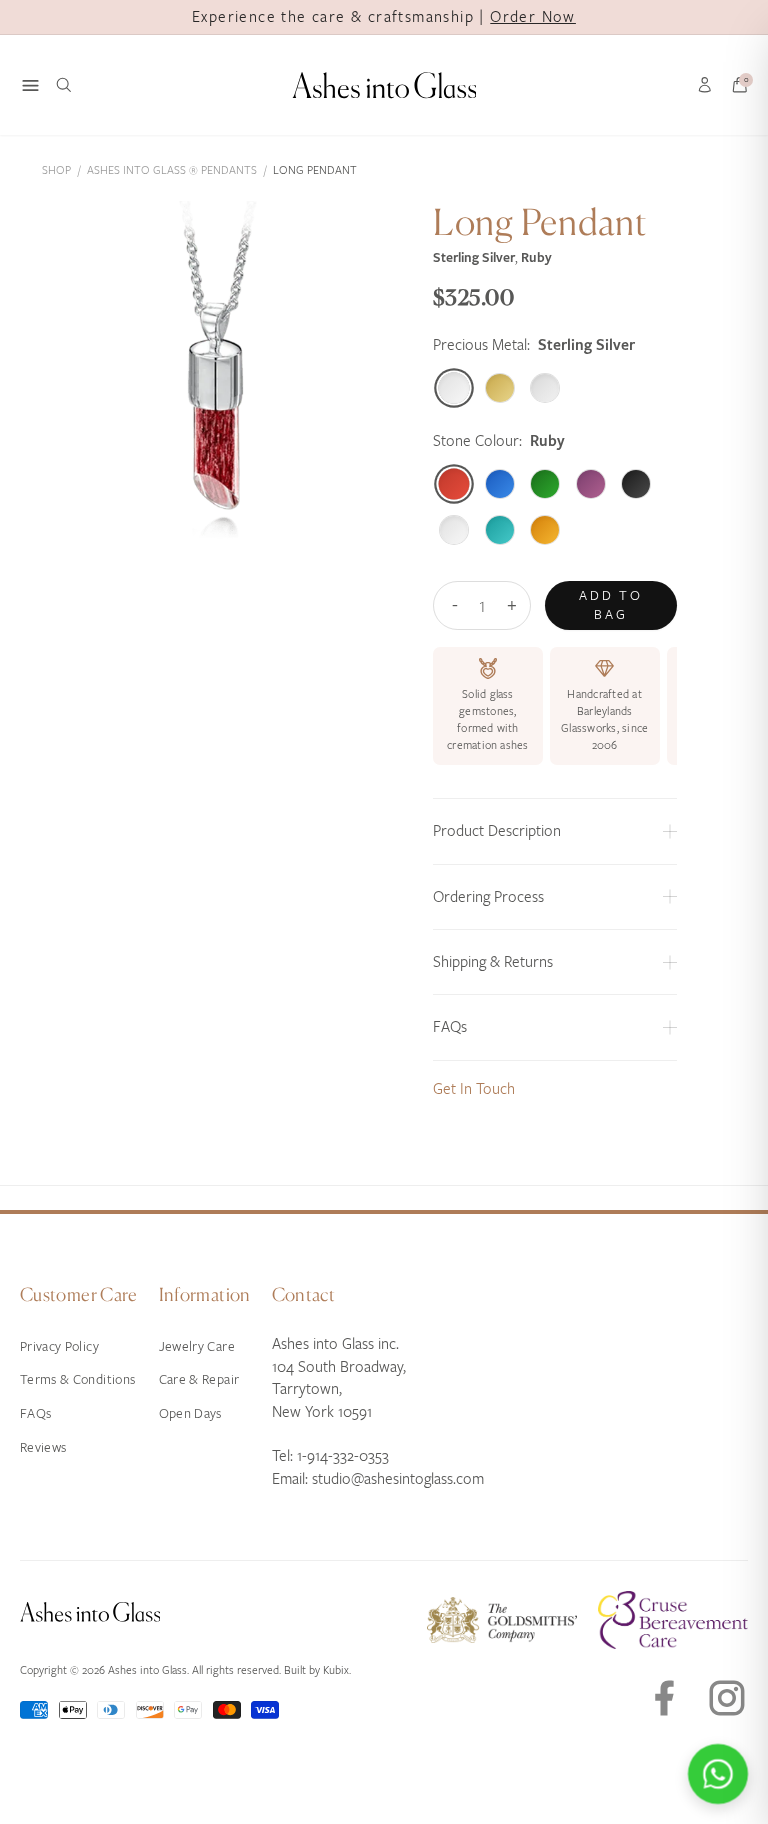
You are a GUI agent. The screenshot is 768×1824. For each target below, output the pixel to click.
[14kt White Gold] (545, 388)
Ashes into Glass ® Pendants (172, 170)
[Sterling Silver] (454, 388)
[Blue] (500, 484)
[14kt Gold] (500, 388)
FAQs (35, 1413)
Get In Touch (474, 1089)
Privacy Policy (59, 1346)
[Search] (64, 85)
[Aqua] (500, 530)
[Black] (636, 484)
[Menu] (30, 85)
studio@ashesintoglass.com (398, 1479)
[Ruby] (454, 484)
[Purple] (591, 484)
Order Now (533, 17)
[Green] (545, 484)
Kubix (336, 1670)
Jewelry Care (197, 1346)
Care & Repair (199, 1379)
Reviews (43, 1447)
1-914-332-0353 (343, 1456)
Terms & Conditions (77, 1379)
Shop (56, 170)
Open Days (190, 1413)
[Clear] (454, 530)
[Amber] (545, 530)
